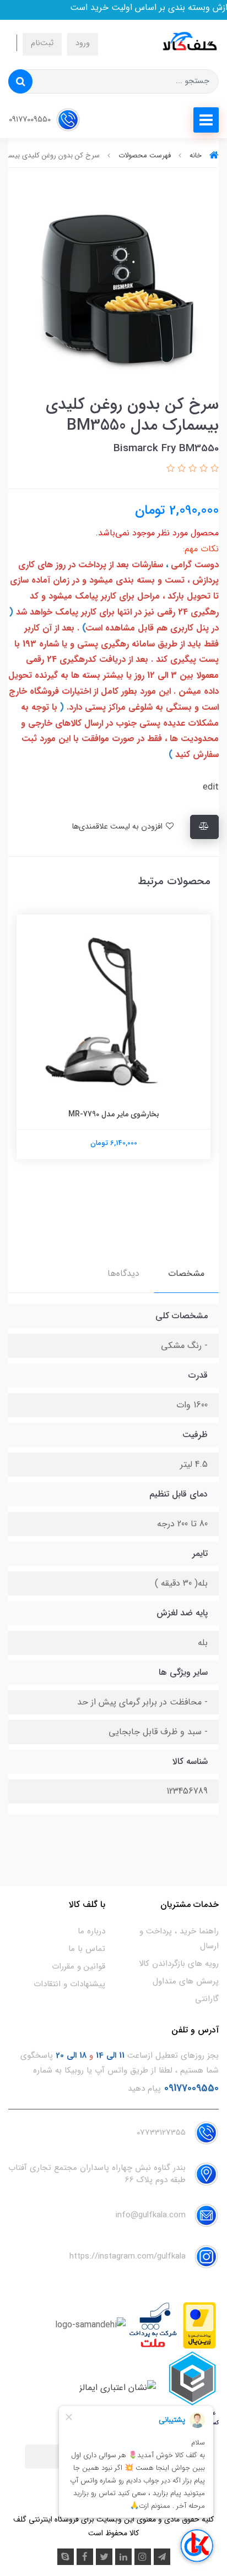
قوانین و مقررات (79, 1966)
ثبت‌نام (42, 43)
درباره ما (91, 1931)
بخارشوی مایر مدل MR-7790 (114, 1114)
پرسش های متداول (186, 1981)
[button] (213, 469)
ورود (83, 43)
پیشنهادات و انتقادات (69, 1984)
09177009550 (31, 120)
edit (211, 787)
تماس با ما (87, 1949)
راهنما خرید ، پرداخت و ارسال (179, 1939)
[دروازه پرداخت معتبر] (199, 2325)
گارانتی (207, 1999)
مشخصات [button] (186, 1273)
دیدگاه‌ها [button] (123, 1273)
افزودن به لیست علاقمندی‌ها (118, 827)
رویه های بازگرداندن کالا (179, 1964)
